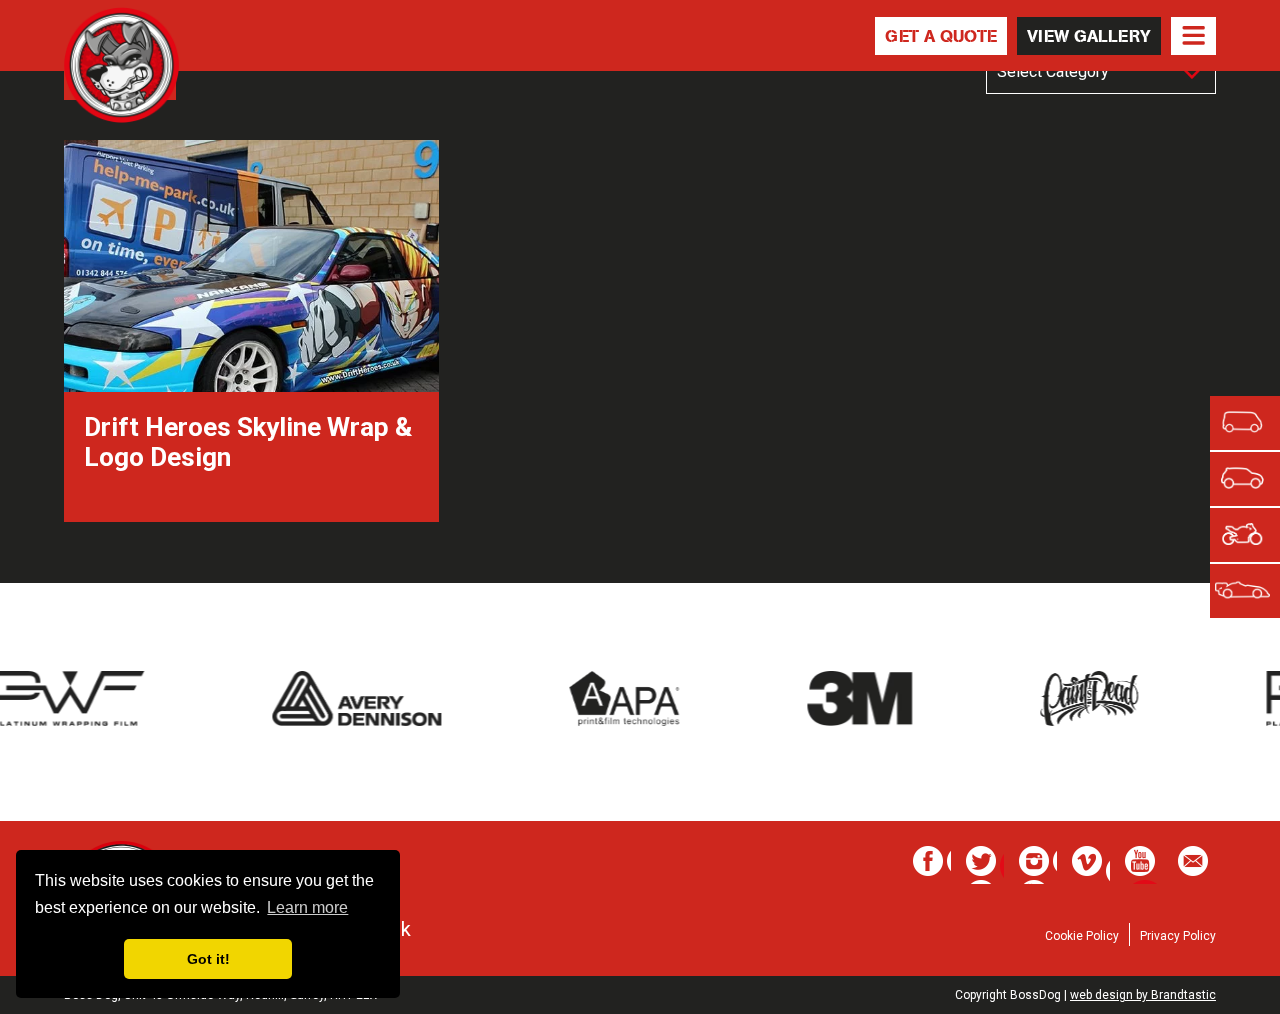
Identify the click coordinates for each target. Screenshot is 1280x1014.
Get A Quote (941, 36)
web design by (1143, 995)
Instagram (1038, 865)
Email (1197, 865)
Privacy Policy (1178, 936)
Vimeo (1091, 865)
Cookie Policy (1082, 936)
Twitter (985, 865)
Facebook (932, 865)
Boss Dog (121, 67)
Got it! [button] (208, 959)
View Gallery (1089, 36)
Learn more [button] (307, 907)
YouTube (1144, 865)
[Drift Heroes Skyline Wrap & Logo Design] (251, 507)
